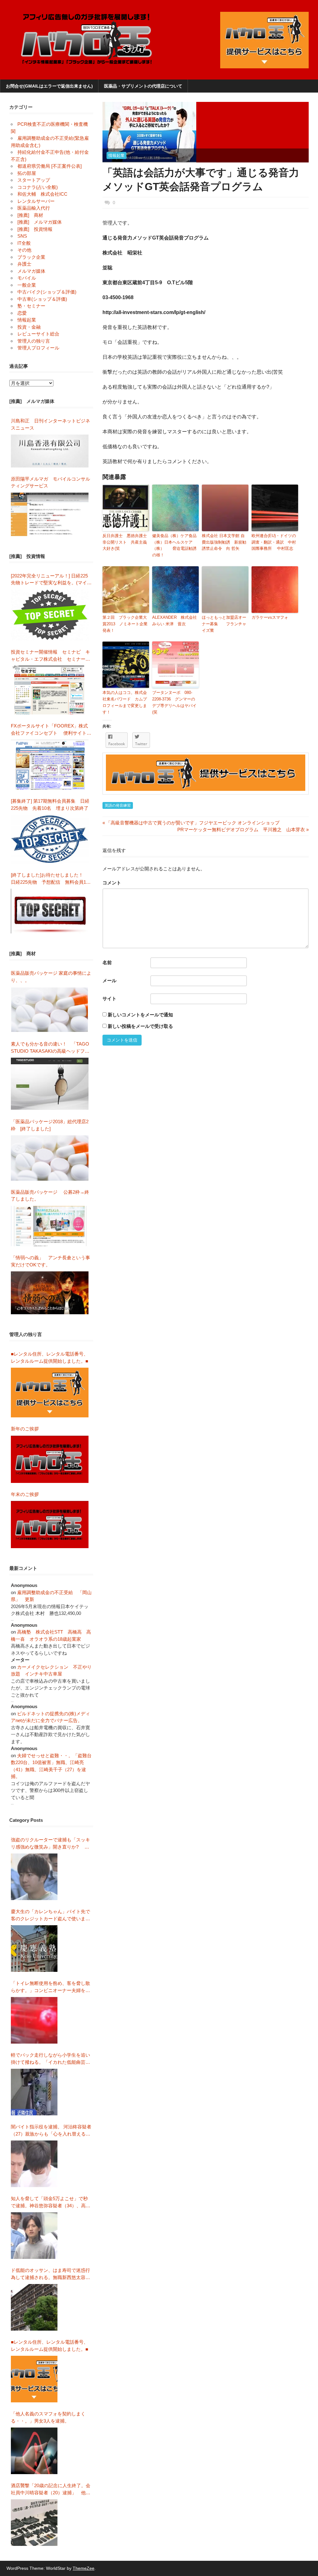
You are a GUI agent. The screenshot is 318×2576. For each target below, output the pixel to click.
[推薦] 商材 (30, 215)
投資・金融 (29, 327)
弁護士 (24, 264)
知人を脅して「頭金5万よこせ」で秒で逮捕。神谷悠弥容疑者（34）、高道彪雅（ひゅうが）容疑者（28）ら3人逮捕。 (51, 2202)
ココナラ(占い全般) (38, 187)
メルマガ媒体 (31, 271)
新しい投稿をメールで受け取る (140, 1026)
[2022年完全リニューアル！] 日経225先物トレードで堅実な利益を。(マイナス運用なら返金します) (51, 580)
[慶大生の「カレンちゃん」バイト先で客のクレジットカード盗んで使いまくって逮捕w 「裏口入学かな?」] (34, 1949)
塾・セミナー (31, 306)
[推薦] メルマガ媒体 (40, 222)
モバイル (27, 278)
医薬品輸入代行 (34, 208)
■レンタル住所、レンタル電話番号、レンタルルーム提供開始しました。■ (50, 1357)
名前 (107, 962)
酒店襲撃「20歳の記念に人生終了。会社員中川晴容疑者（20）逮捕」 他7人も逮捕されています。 (51, 2489)
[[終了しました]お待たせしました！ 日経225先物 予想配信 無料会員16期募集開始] (50, 911)
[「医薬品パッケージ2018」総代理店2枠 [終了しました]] (50, 1158)
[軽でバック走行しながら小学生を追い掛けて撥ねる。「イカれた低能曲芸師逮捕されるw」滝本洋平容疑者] (34, 2092)
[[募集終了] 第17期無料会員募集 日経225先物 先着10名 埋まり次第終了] (50, 839)
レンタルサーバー (36, 201)
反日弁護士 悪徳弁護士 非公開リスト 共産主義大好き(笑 (126, 542)
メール (109, 980)
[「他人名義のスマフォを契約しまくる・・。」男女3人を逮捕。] (34, 2451)
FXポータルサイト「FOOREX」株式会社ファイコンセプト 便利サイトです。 (51, 730)
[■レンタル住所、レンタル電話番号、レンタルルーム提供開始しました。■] (50, 1393)
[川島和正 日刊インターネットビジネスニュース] (50, 451)
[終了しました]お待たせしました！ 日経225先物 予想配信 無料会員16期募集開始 (50, 879)
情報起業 (116, 155)
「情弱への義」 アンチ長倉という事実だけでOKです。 (50, 1261)
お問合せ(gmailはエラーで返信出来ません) (49, 86)
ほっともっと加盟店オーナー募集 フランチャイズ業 (224, 624)
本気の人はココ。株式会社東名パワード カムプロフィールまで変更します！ (125, 702)
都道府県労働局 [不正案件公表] (50, 166)
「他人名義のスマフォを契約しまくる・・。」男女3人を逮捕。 (48, 2417)
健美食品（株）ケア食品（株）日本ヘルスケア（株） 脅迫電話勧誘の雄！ (174, 545)
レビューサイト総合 (38, 334)
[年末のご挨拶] (50, 1525)
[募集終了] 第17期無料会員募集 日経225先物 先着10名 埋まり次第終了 (50, 805)
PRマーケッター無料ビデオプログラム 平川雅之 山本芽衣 (241, 830)
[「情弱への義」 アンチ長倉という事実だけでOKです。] (50, 1293)
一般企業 (27, 285)
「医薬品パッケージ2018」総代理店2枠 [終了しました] (50, 1125)
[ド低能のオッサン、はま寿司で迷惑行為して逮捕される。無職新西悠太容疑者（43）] (34, 2307)
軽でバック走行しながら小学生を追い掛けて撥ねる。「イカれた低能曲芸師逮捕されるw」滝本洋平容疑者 (50, 2059)
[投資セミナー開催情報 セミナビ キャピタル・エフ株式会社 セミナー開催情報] (50, 690)
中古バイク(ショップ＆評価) (47, 292)
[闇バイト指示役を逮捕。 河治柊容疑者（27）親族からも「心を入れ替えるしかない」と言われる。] (34, 2164)
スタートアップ (34, 180)
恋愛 (22, 313)
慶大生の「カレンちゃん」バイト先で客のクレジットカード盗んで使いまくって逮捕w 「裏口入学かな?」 (50, 1915)
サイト (109, 998)
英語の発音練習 (118, 805)
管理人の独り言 (34, 341)
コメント (112, 883)
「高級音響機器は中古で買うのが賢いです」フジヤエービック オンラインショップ (191, 823)
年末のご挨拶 (25, 1494)
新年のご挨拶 (27, 1429)
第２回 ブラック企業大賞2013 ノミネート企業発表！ (125, 624)
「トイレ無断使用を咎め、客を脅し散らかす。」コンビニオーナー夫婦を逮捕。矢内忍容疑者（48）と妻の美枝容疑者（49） (51, 1987)
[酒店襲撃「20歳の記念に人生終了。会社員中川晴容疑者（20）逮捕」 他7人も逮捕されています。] (34, 2523)
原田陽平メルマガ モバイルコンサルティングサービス (50, 482)
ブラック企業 (31, 257)
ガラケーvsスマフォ (274, 617)
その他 (24, 250)
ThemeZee (84, 2568)
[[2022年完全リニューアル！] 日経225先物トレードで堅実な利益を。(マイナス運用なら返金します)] (50, 615)
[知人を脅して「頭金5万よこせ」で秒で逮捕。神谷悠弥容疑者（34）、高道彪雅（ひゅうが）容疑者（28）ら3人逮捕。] (34, 2236)
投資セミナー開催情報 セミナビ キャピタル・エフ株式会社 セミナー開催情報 (50, 656)
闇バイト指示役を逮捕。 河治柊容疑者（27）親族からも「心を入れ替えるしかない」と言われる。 (51, 2131)
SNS (22, 236)
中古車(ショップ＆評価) (42, 299)
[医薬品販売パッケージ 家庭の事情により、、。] (50, 1010)
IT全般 (24, 243)
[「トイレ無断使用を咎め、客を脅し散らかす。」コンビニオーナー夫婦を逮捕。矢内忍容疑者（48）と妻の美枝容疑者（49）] (34, 2020)
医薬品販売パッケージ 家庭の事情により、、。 (51, 977)
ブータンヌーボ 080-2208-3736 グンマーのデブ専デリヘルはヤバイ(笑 (174, 702)
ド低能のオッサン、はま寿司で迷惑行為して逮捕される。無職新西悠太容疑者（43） (50, 2274)
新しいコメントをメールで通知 (140, 1015)
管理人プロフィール (38, 348)
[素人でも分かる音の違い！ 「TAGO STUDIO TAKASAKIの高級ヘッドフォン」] (50, 1084)
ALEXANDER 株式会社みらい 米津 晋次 (175, 621)
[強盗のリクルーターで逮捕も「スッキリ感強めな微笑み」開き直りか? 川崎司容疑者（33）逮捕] (34, 1877)
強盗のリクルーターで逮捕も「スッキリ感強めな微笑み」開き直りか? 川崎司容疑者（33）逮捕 (50, 1844)
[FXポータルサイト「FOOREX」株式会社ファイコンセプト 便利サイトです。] (50, 765)
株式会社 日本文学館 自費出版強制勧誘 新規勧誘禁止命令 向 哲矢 (224, 542)
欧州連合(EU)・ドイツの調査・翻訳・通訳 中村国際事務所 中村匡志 (274, 542)
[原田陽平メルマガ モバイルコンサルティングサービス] (50, 514)
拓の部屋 (27, 173)
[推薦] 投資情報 (35, 229)
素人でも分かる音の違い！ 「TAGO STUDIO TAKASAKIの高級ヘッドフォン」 (50, 1048)
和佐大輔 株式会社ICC (42, 194)
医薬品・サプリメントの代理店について (143, 86)
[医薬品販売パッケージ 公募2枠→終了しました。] (50, 1226)
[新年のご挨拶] (50, 1459)
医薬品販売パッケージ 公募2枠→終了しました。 (50, 1196)
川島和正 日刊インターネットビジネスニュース (50, 424)
